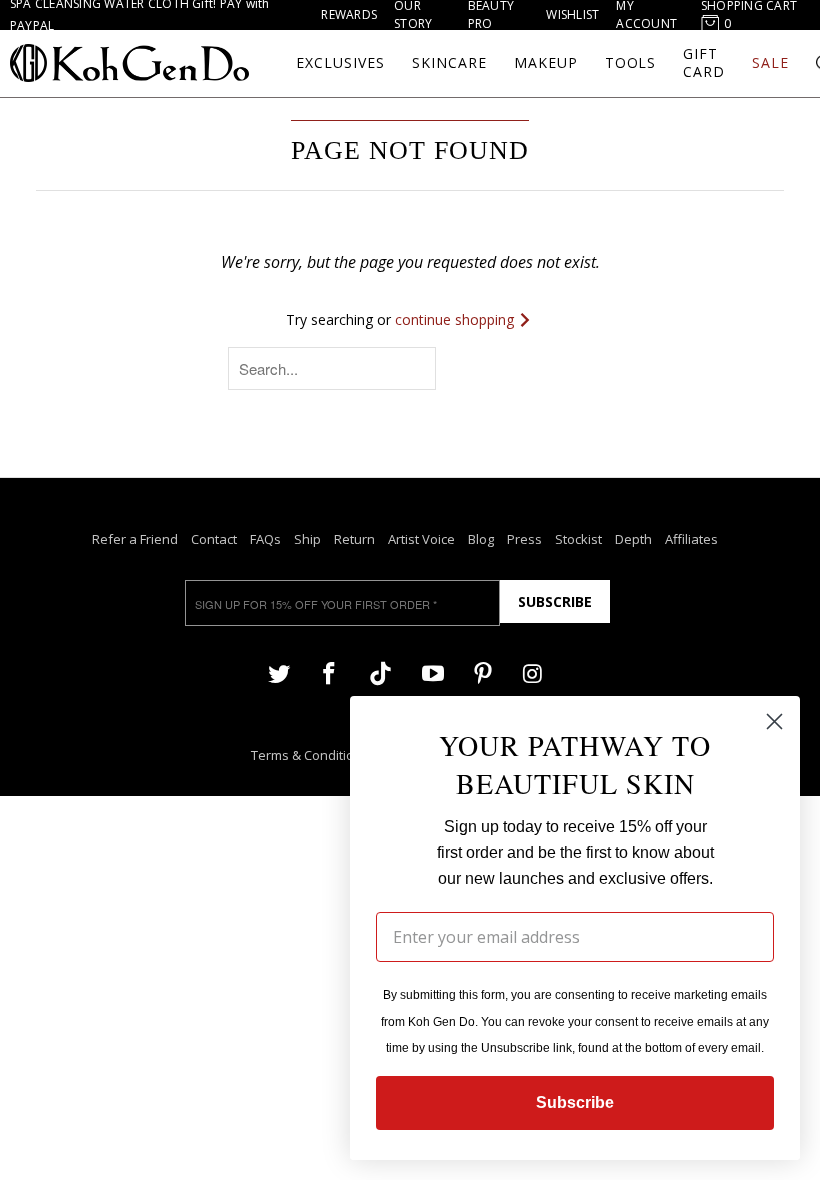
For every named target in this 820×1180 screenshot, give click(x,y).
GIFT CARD (704, 63)
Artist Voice (421, 539)
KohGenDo (129, 63)
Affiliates (691, 539)
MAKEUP (546, 63)
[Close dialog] (774, 721)
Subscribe (555, 601)
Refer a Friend (135, 539)
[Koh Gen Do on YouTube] (432, 672)
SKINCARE (449, 63)
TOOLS (631, 63)
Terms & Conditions (310, 755)
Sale (770, 63)
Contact (214, 539)
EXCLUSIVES (340, 63)
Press (524, 539)
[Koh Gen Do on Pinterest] (483, 672)
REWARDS (349, 14)
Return (354, 539)
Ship (307, 539)
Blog (481, 539)
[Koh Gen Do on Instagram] (533, 672)
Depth (633, 539)
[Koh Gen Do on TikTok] (380, 674)
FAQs (265, 539)
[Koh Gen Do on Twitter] (279, 672)
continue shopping (456, 319)
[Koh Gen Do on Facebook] (329, 672)
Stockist (578, 539)
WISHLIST (572, 14)
